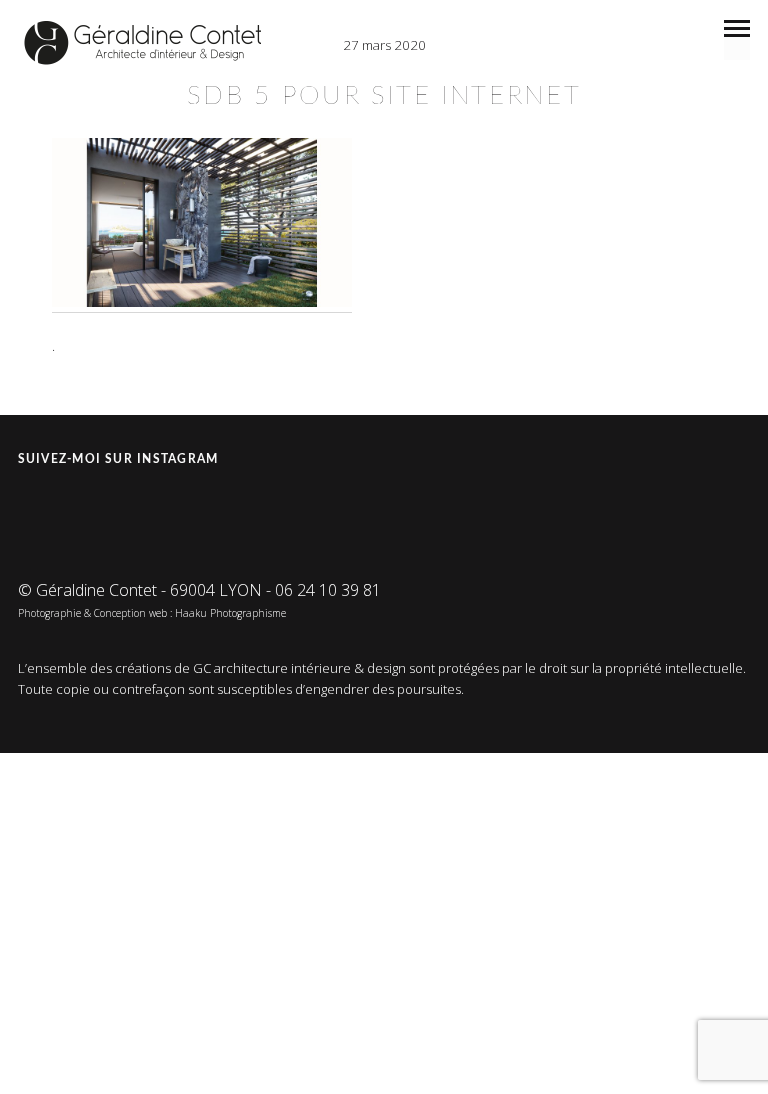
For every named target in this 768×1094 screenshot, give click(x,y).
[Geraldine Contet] (143, 43)
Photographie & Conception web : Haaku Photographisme (152, 613)
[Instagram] (36, 509)
